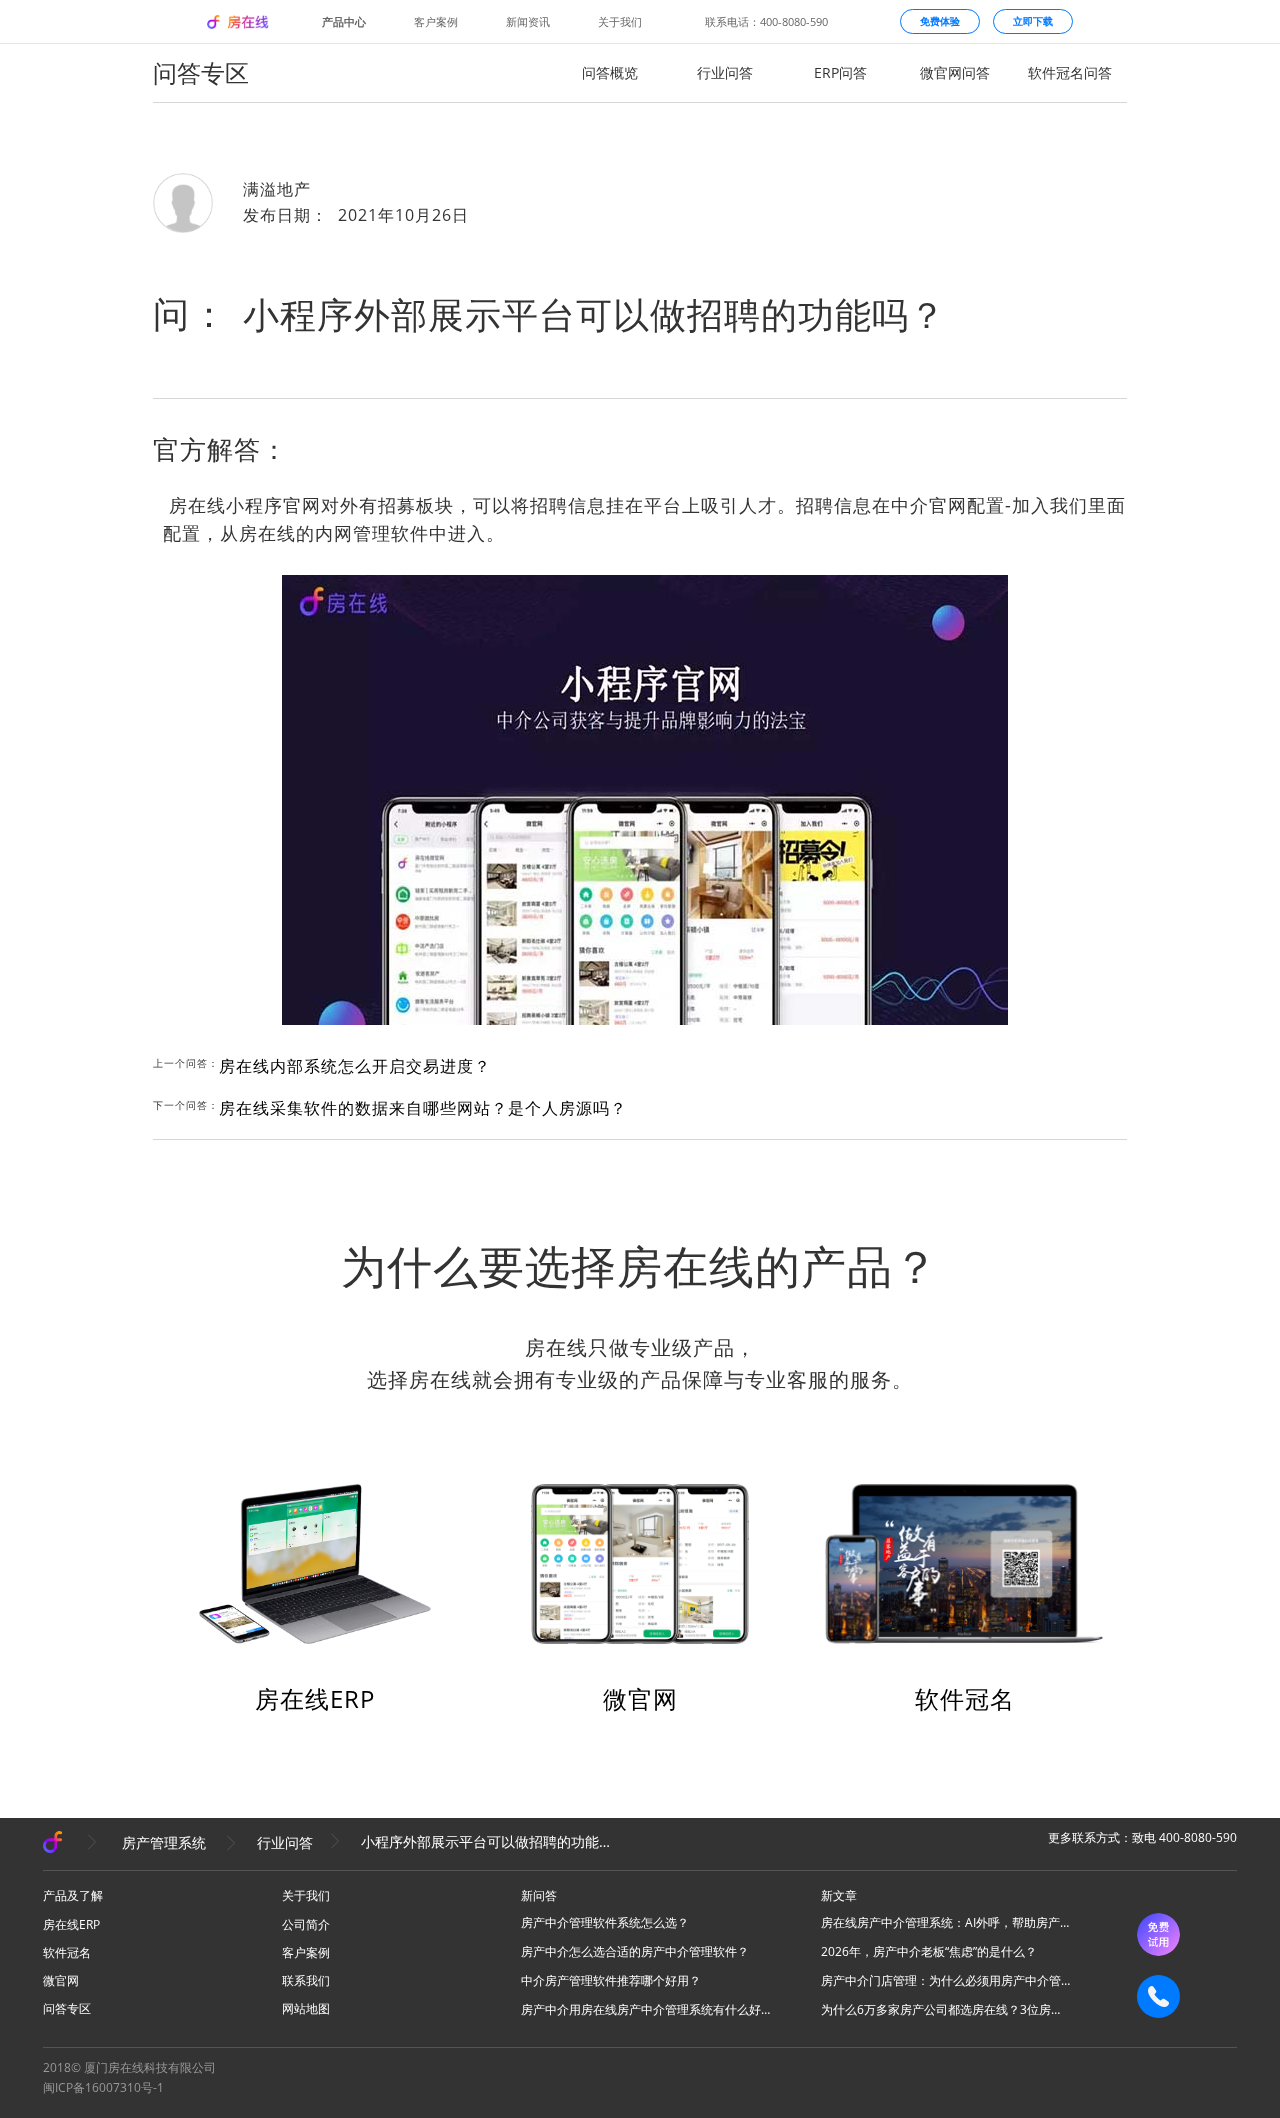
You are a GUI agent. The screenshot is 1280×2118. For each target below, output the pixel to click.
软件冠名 (965, 1698)
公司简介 (306, 1924)
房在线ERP (315, 1698)
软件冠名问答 (1070, 72)
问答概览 (610, 72)
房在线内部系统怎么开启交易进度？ (355, 1066)
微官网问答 (955, 72)
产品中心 (344, 22)
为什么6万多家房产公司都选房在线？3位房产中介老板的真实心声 (946, 2009)
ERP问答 (840, 72)
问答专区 (67, 2008)
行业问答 (725, 72)
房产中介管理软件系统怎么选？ (605, 1922)
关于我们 (620, 22)
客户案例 (436, 22)
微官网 (640, 1698)
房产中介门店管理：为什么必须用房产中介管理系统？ (946, 1980)
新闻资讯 (528, 22)
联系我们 (306, 1980)
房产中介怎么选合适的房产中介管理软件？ (635, 1951)
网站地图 (306, 2008)
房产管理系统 (164, 1842)
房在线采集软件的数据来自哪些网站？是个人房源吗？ (423, 1108)
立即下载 (1033, 21)
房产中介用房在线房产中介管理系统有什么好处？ (646, 2009)
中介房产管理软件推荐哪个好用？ (611, 1980)
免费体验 (940, 21)
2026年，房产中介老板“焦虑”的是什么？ (929, 1951)
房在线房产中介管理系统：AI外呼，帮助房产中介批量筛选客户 (946, 1922)
